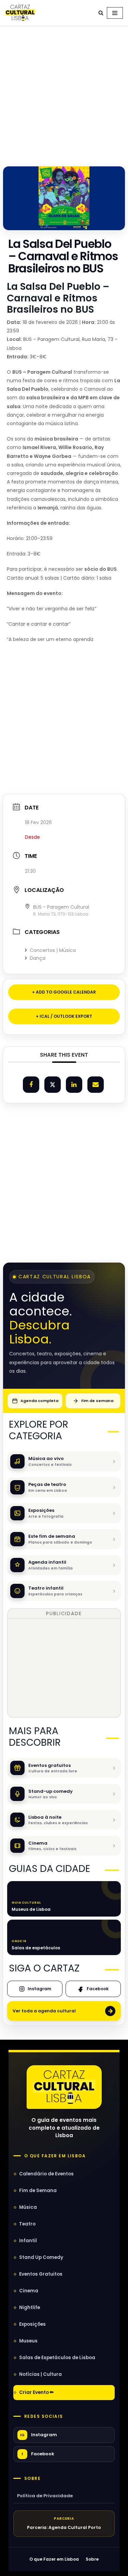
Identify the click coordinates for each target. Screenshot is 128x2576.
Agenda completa (39, 1401)
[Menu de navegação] (115, 13)
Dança (38, 958)
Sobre (32, 2478)
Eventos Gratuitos (41, 2274)
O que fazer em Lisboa (55, 2156)
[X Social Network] (53, 1085)
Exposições (32, 2324)
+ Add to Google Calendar (64, 992)
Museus (28, 2341)
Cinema (29, 2291)
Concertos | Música (53, 950)
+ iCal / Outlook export (64, 1016)
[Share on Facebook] (31, 1085)
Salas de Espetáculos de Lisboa (57, 2358)
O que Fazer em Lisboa (54, 2559)
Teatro (27, 2224)
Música (28, 2207)
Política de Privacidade (45, 2496)
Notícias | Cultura (40, 2374)
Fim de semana (97, 1401)
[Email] (96, 1085)
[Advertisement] (64, 94)
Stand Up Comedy (41, 2257)
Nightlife (30, 2307)
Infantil (28, 2241)
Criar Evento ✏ (37, 2392)
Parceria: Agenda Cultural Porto (64, 2527)
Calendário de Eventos (46, 2174)
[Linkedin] (74, 1085)
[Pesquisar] (101, 13)
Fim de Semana (38, 2191)
